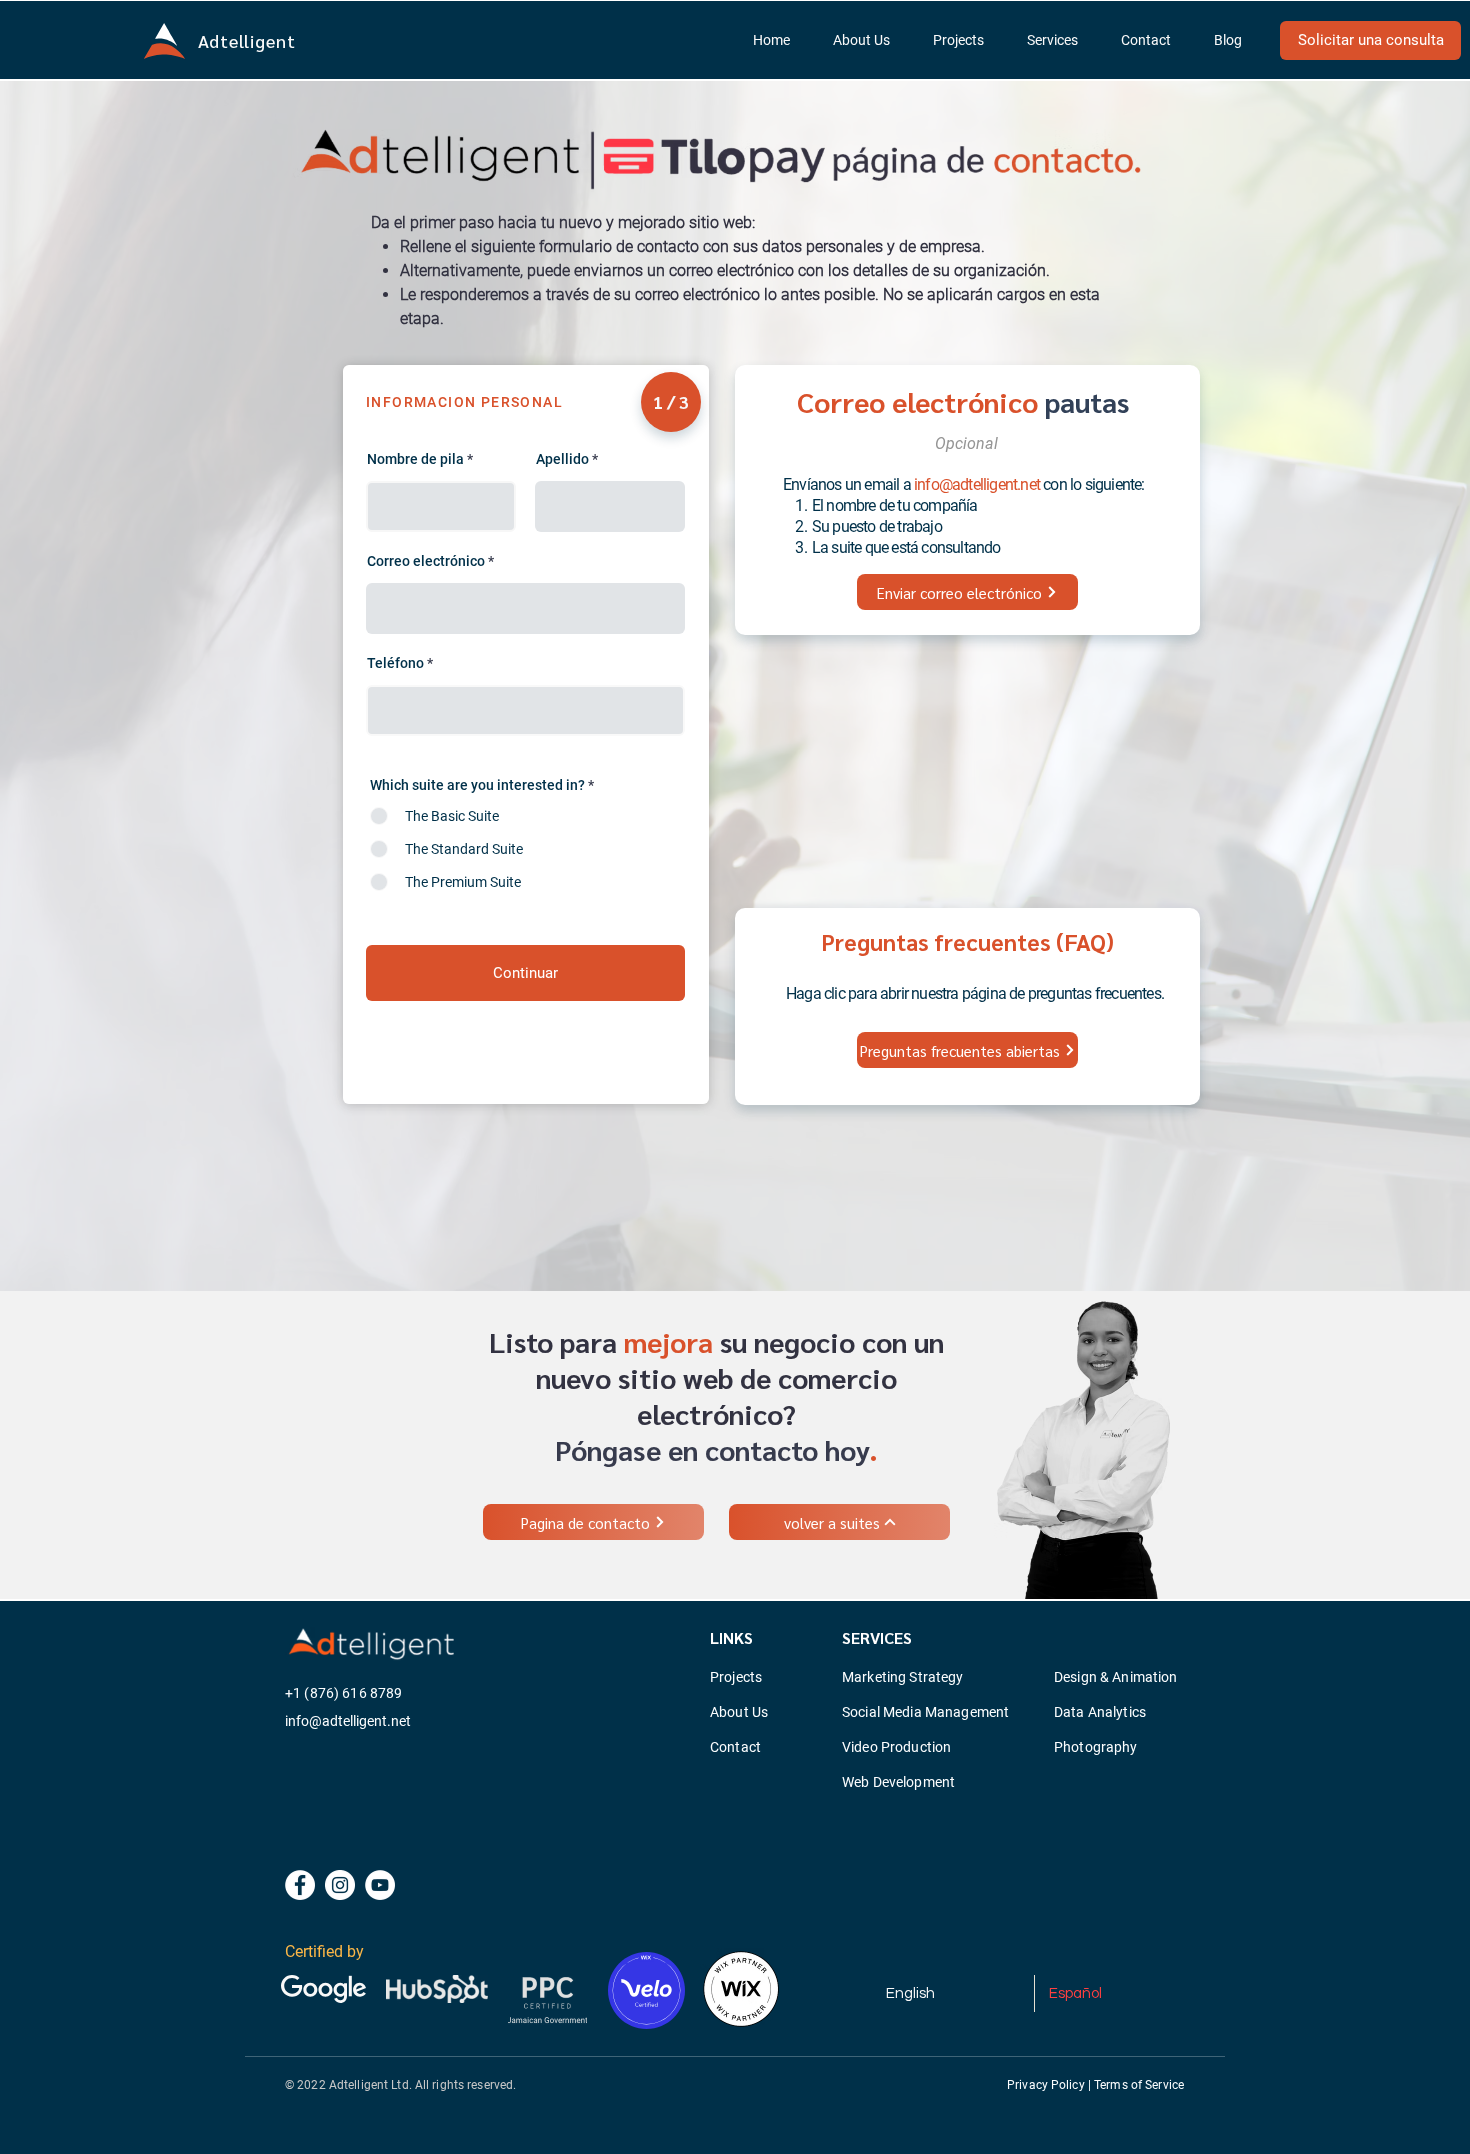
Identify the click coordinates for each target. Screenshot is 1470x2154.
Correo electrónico (426, 561)
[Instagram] (340, 1885)
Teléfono (395, 663)
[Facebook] (300, 1885)
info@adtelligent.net (977, 484)
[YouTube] (380, 1885)
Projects (736, 1677)
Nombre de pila (415, 459)
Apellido (562, 459)
